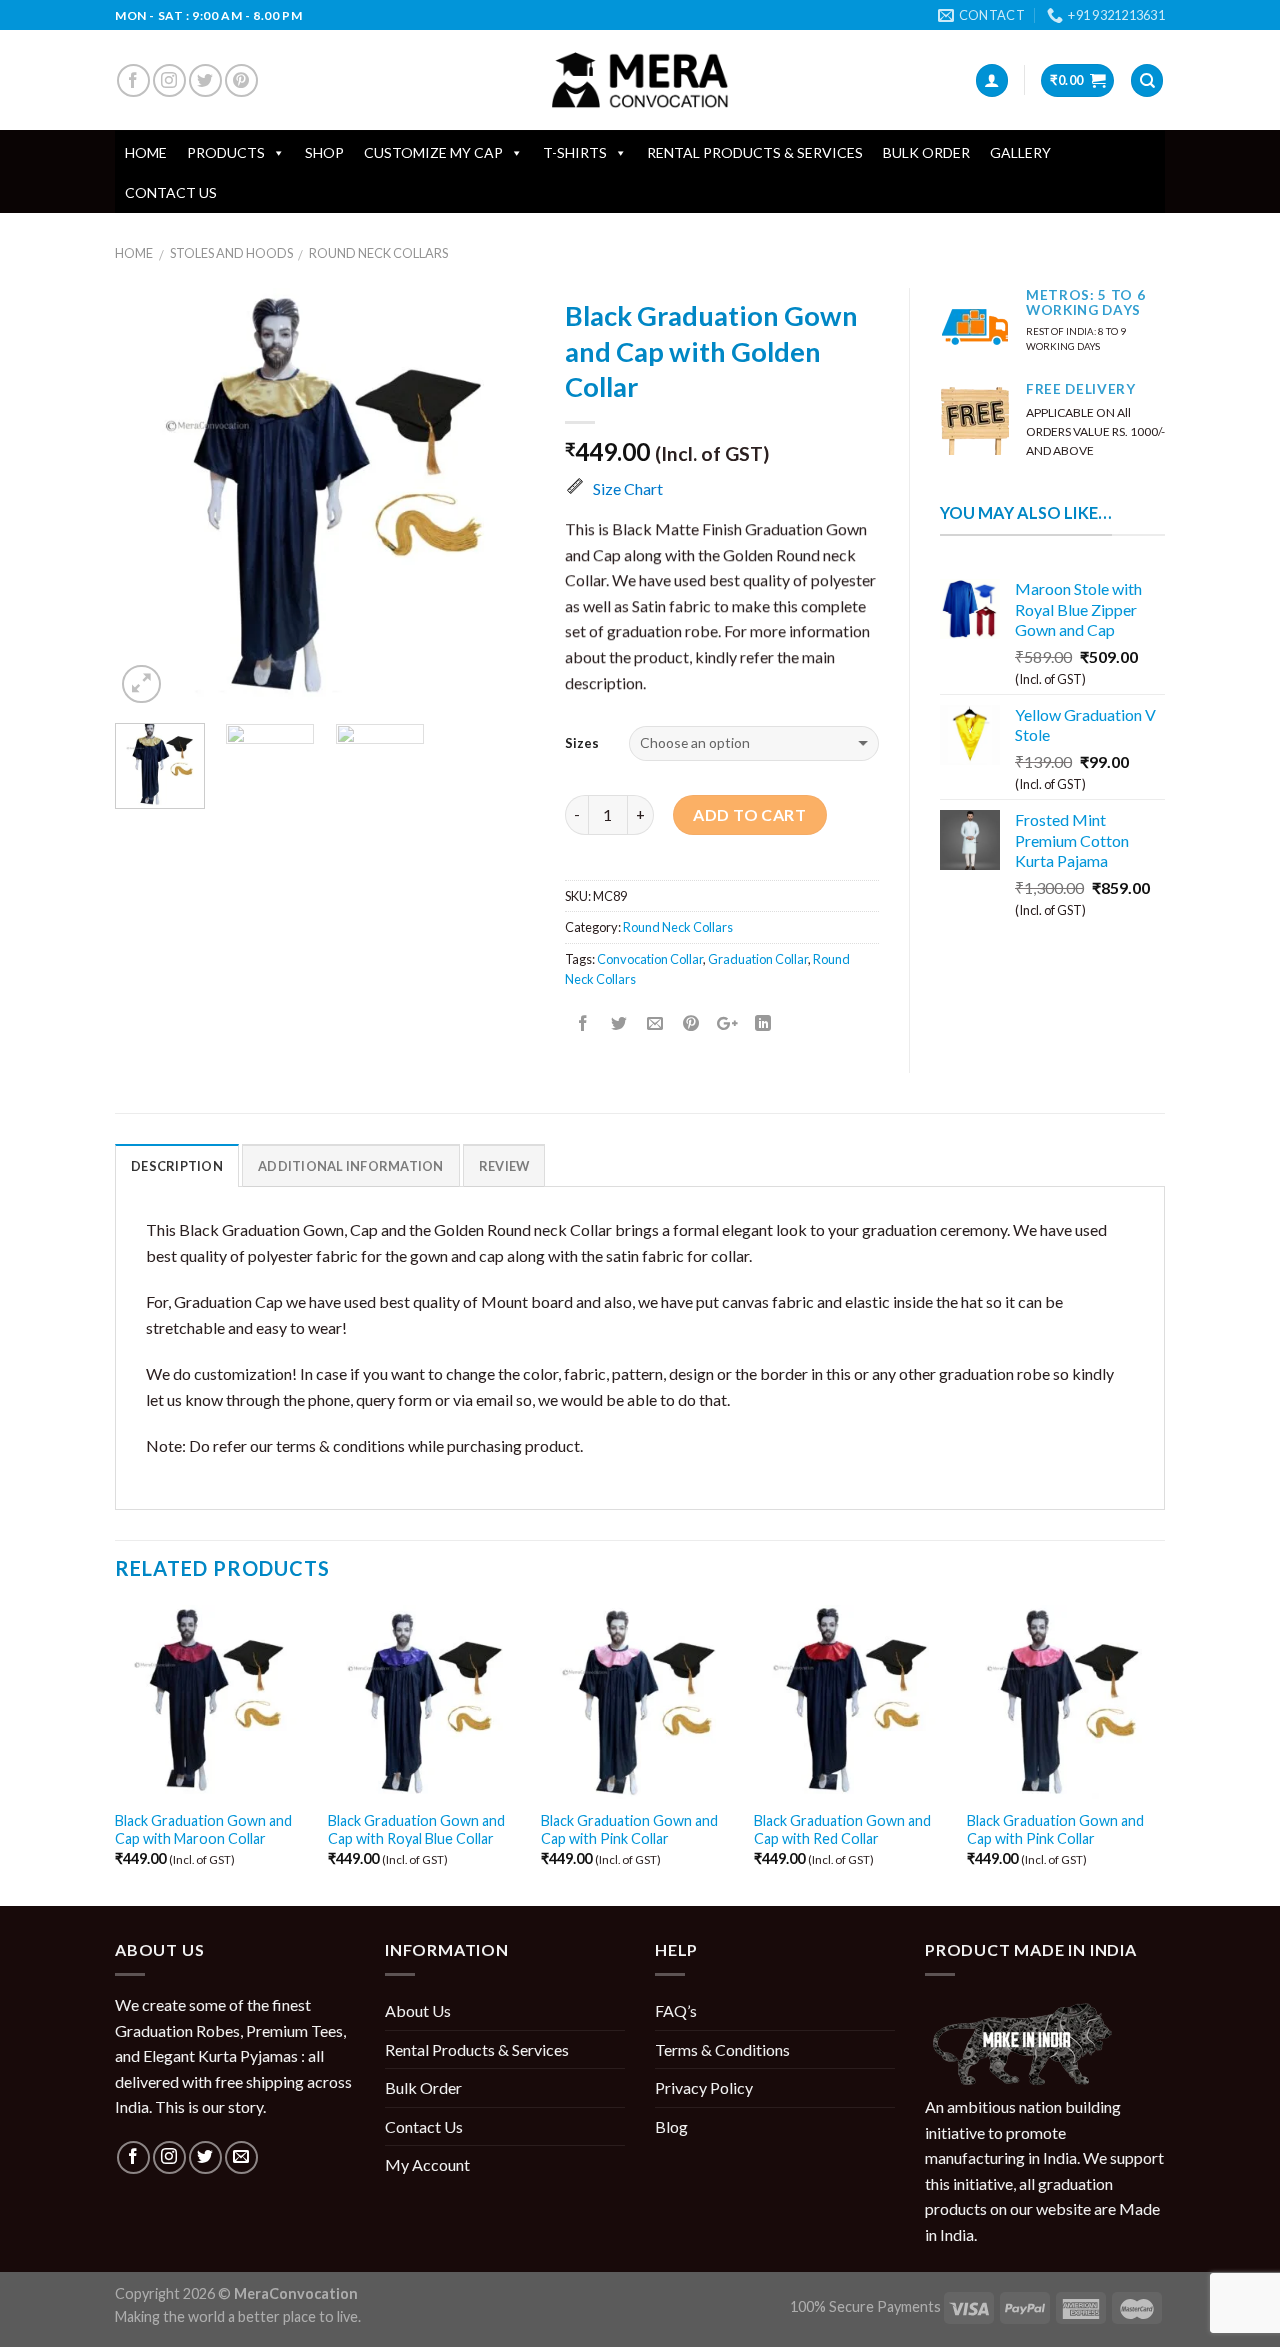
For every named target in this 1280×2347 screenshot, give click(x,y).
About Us (418, 2010)
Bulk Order (926, 152)
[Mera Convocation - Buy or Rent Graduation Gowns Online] (640, 80)
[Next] (501, 498)
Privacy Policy (704, 2087)
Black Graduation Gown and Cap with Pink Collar (629, 1830)
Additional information (351, 1166)
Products (226, 152)
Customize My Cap (433, 152)
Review (504, 1166)
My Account (427, 2164)
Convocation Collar (650, 959)
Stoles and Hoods (231, 253)
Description (177, 1166)
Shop (324, 152)
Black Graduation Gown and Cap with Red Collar (842, 1830)
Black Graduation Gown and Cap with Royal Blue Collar (416, 1830)
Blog (671, 2126)
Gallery (1020, 152)
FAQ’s (676, 2010)
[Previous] (149, 498)
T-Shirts (575, 152)
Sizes (582, 743)
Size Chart (628, 488)
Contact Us (171, 192)
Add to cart (749, 814)
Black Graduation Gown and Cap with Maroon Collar (203, 1830)
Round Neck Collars (378, 253)
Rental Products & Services (755, 152)
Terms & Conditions (722, 2049)
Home (146, 152)
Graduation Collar (758, 959)
